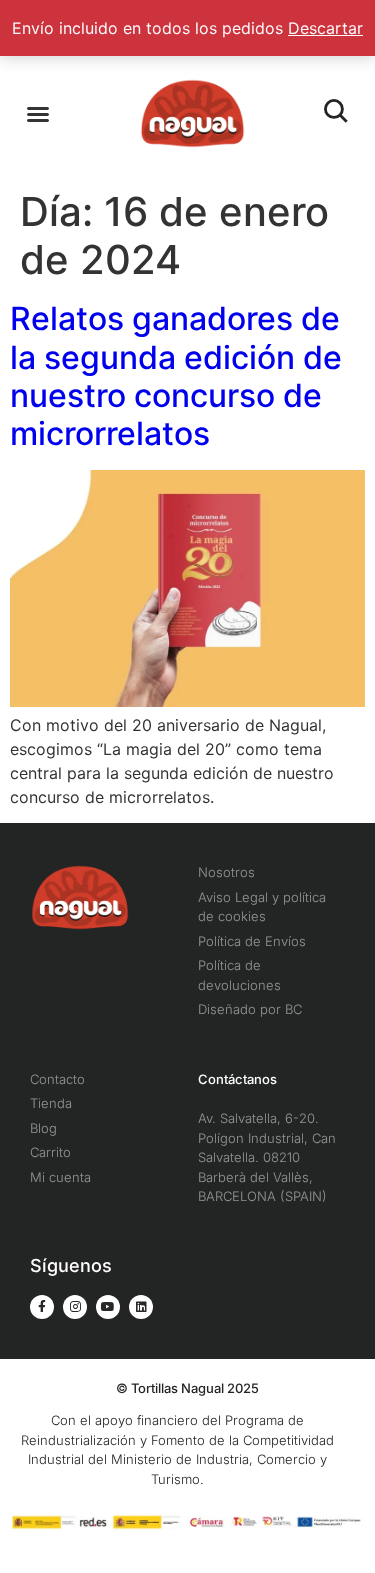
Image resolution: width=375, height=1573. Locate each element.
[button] (38, 114)
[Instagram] (75, 1307)
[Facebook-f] (42, 1307)
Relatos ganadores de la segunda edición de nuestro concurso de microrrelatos (176, 376)
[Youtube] (108, 1307)
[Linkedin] (141, 1307)
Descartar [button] (325, 28)
